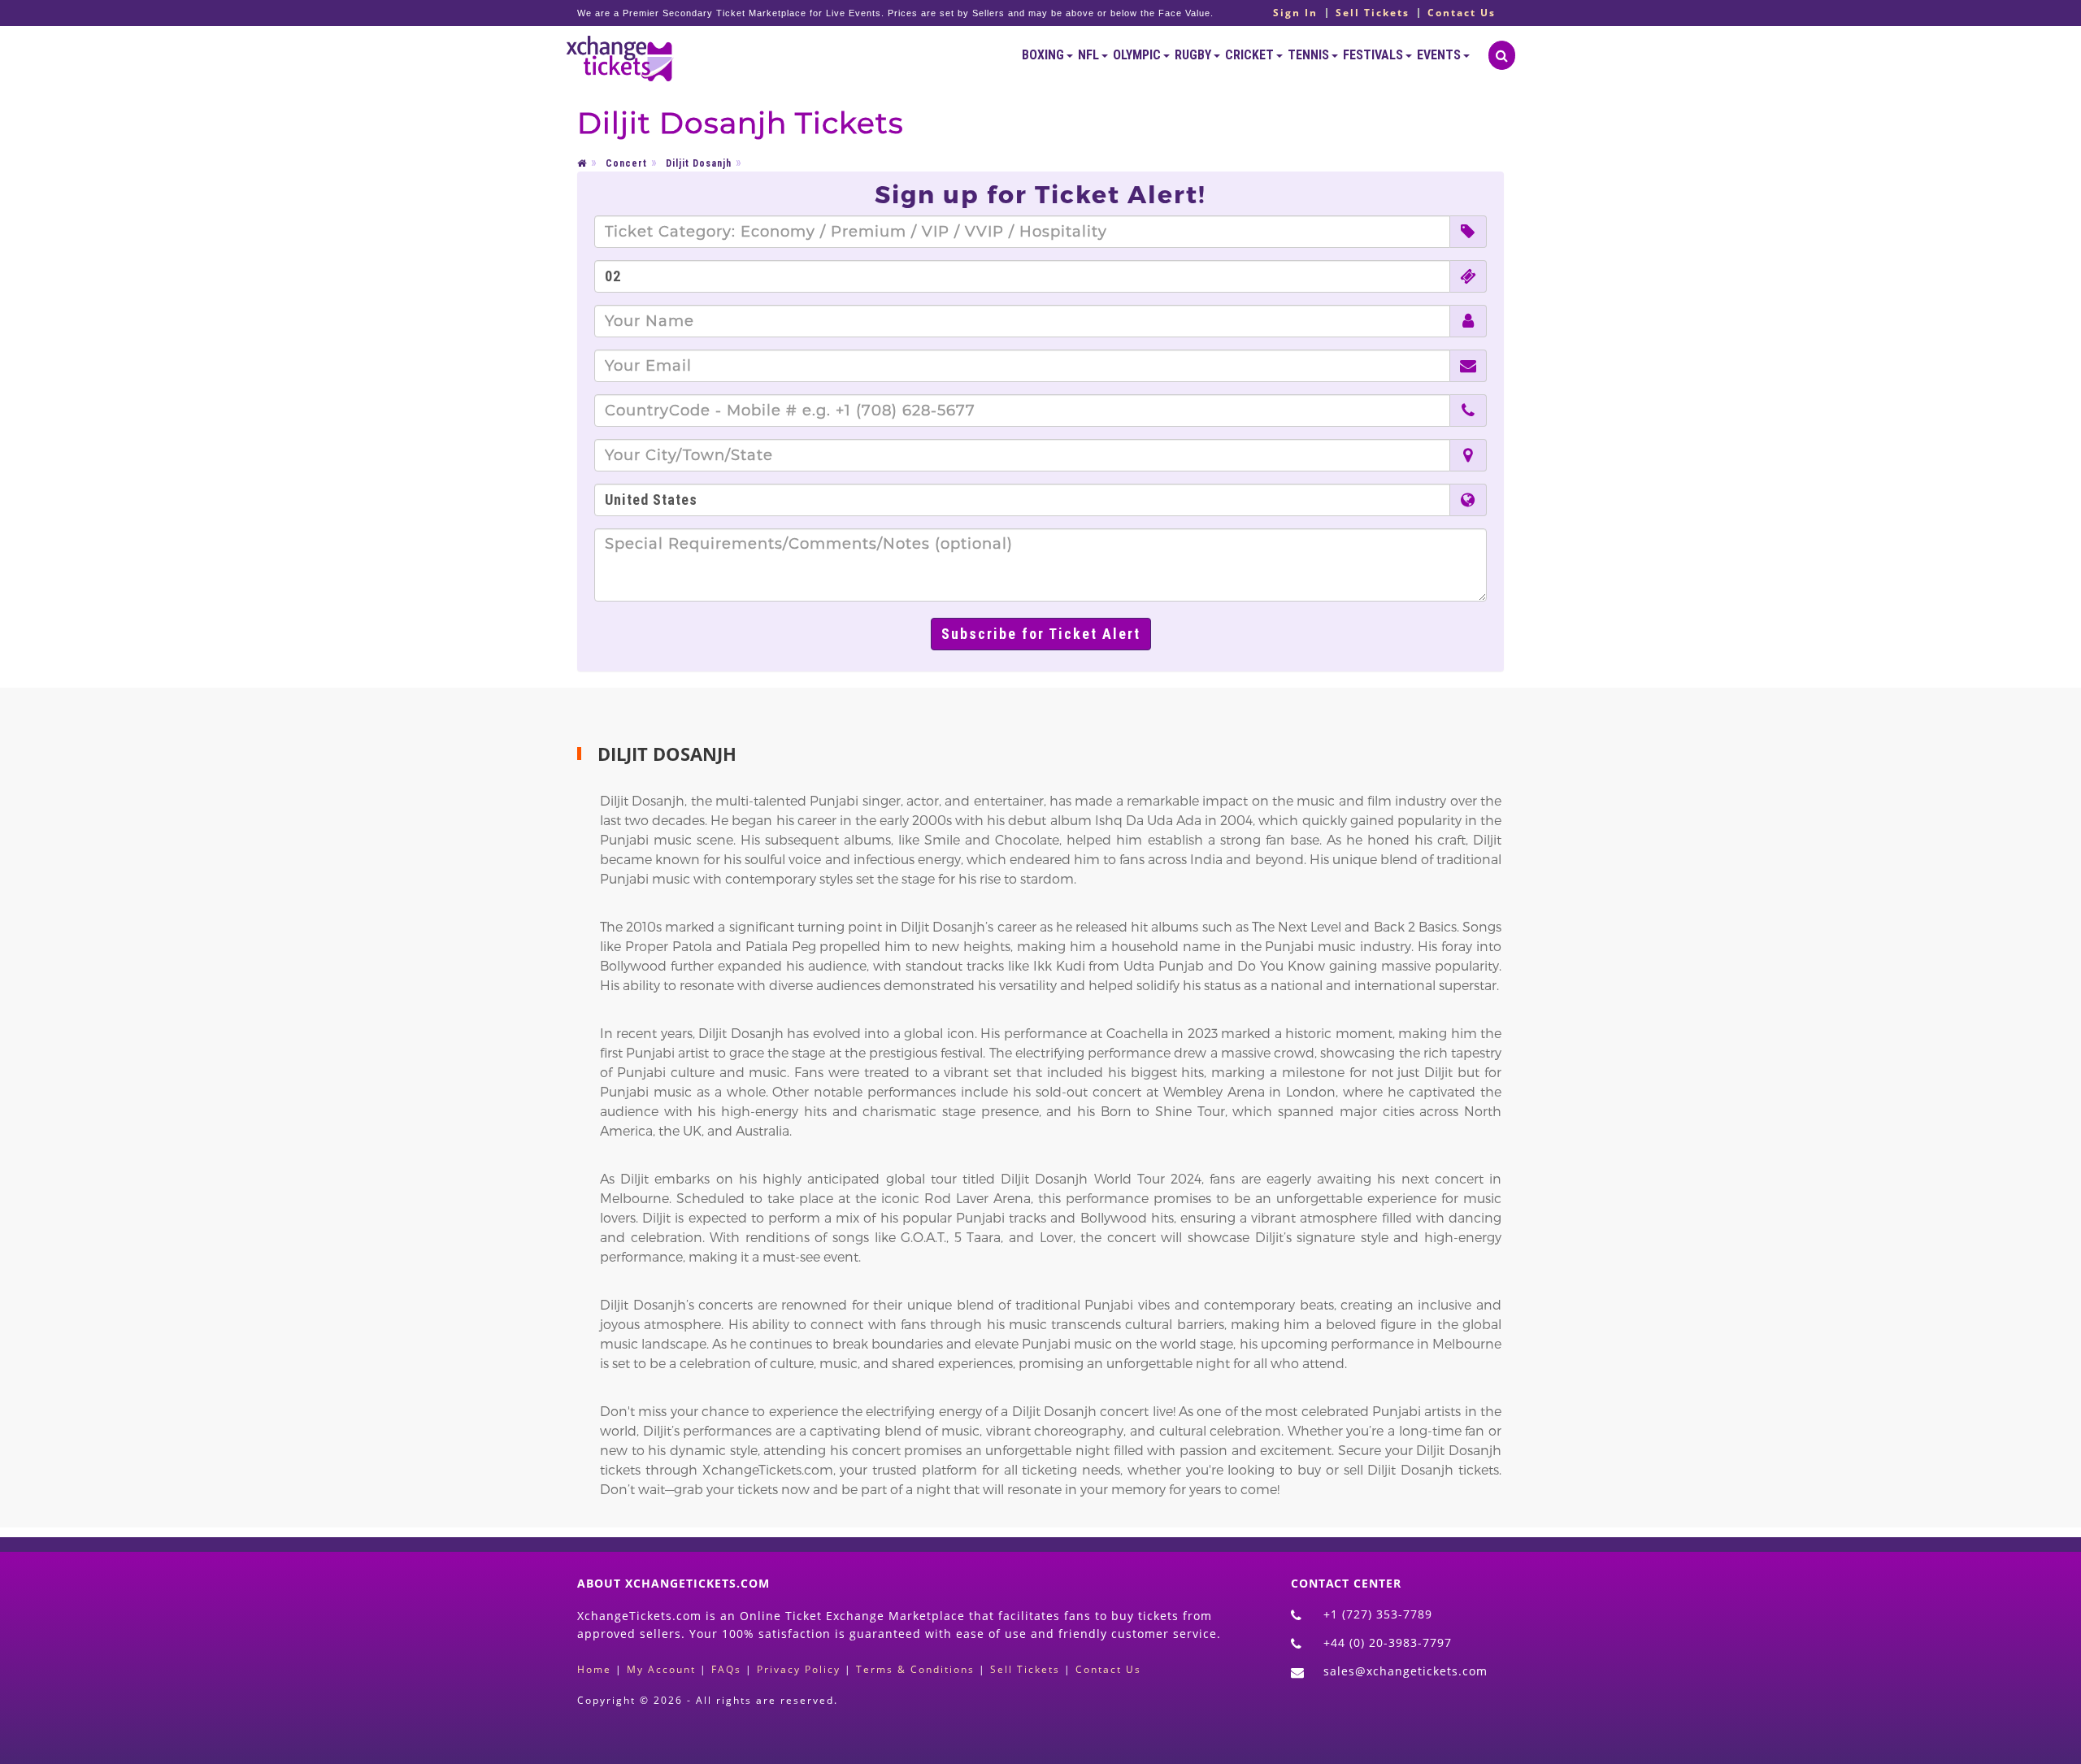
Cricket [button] (1251, 55)
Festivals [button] (1374, 55)
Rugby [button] (1194, 55)
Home (594, 1669)
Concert (626, 163)
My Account (661, 1669)
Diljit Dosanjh (699, 163)
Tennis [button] (1310, 55)
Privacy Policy (799, 1669)
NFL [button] (1090, 55)
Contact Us (1462, 13)
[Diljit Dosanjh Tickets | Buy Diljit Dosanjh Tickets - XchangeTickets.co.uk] (620, 55)
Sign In (1295, 13)
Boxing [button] (1044, 55)
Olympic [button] (1138, 55)
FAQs (726, 1669)
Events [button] (1440, 55)
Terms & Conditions (915, 1669)
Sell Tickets (1373, 13)
